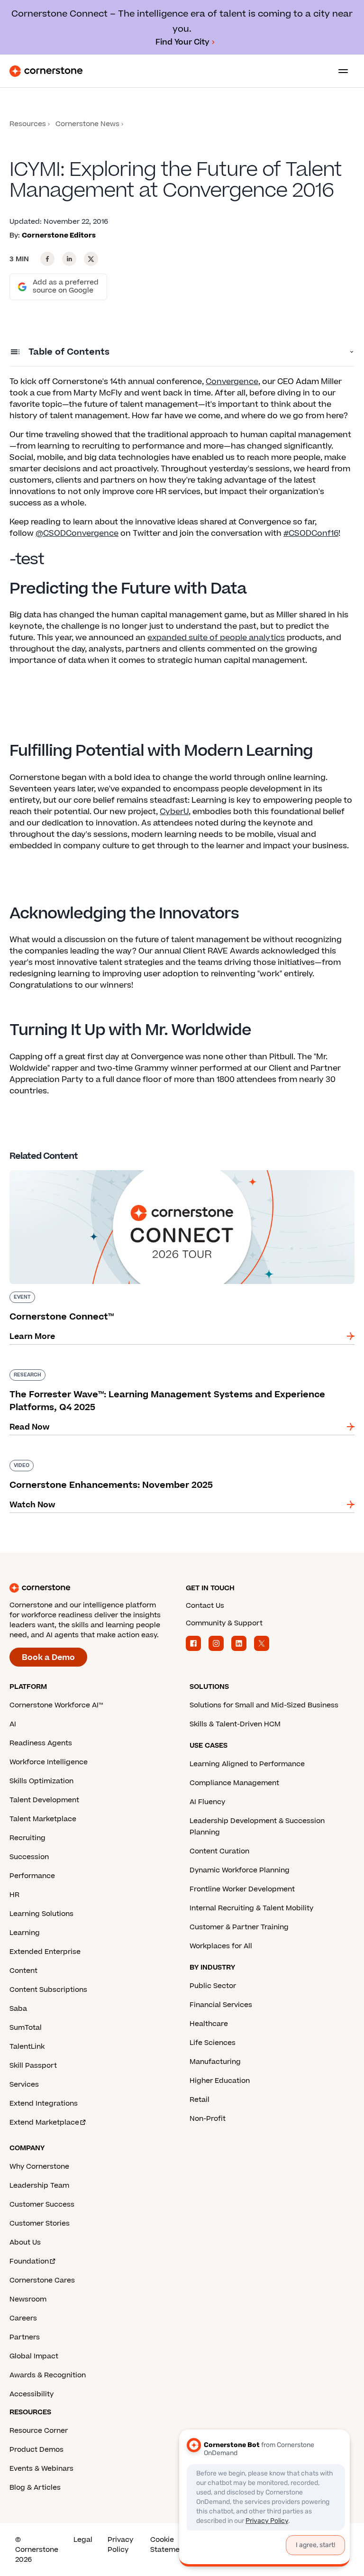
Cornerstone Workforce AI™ (56, 1705)
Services (24, 2085)
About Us (25, 2242)
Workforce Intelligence (49, 1762)
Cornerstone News (87, 124)
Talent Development (44, 1800)
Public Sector (213, 1986)
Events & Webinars (41, 2469)
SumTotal (26, 2028)
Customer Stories (40, 2223)
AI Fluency (207, 1802)
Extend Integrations (44, 2104)
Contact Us (205, 1606)
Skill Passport (33, 2066)
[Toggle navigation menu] (339, 71)
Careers (23, 2318)
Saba (18, 2009)
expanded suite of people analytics (216, 638)
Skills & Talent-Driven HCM (235, 1724)
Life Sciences (213, 2043)
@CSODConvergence (77, 533)
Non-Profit (208, 2119)
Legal (83, 2540)
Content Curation (219, 1851)
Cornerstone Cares (42, 2280)
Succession (29, 1857)
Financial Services (221, 2005)
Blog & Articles (35, 2488)
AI (13, 1724)
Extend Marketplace (44, 2122)
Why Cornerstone (39, 2167)
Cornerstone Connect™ (55, 1168)
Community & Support (224, 1623)
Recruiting (27, 1838)
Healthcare (209, 2024)
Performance (32, 1876)
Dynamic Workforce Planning (240, 1870)
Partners (25, 2337)
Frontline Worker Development (242, 1889)
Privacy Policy (120, 2545)
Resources (28, 124)
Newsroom (28, 2299)
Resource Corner (39, 2431)
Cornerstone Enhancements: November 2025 (100, 1458)
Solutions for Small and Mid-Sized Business (264, 1705)
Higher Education (220, 2081)
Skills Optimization (41, 1781)
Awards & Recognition (48, 2375)
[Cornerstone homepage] (94, 1588)
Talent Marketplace (43, 1819)
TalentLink (27, 2047)
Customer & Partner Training (239, 1927)
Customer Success (42, 2205)
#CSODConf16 (311, 533)
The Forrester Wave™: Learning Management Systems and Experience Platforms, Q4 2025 (173, 1373)
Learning (25, 1933)
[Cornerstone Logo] (46, 71)
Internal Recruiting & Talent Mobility (251, 1908)
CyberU (174, 812)
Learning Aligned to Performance (247, 1764)
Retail (200, 2100)
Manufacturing (215, 2062)
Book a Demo (48, 1658)
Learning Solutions (41, 1914)
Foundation (29, 2261)
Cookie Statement (168, 2545)
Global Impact (34, 2356)
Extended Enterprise (45, 1952)
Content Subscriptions (48, 1990)
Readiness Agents (41, 1743)
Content (23, 1971)
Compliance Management (234, 1783)
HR (14, 1895)
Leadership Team (39, 2186)
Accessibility (32, 2394)
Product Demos (36, 2450)
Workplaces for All (221, 1946)
